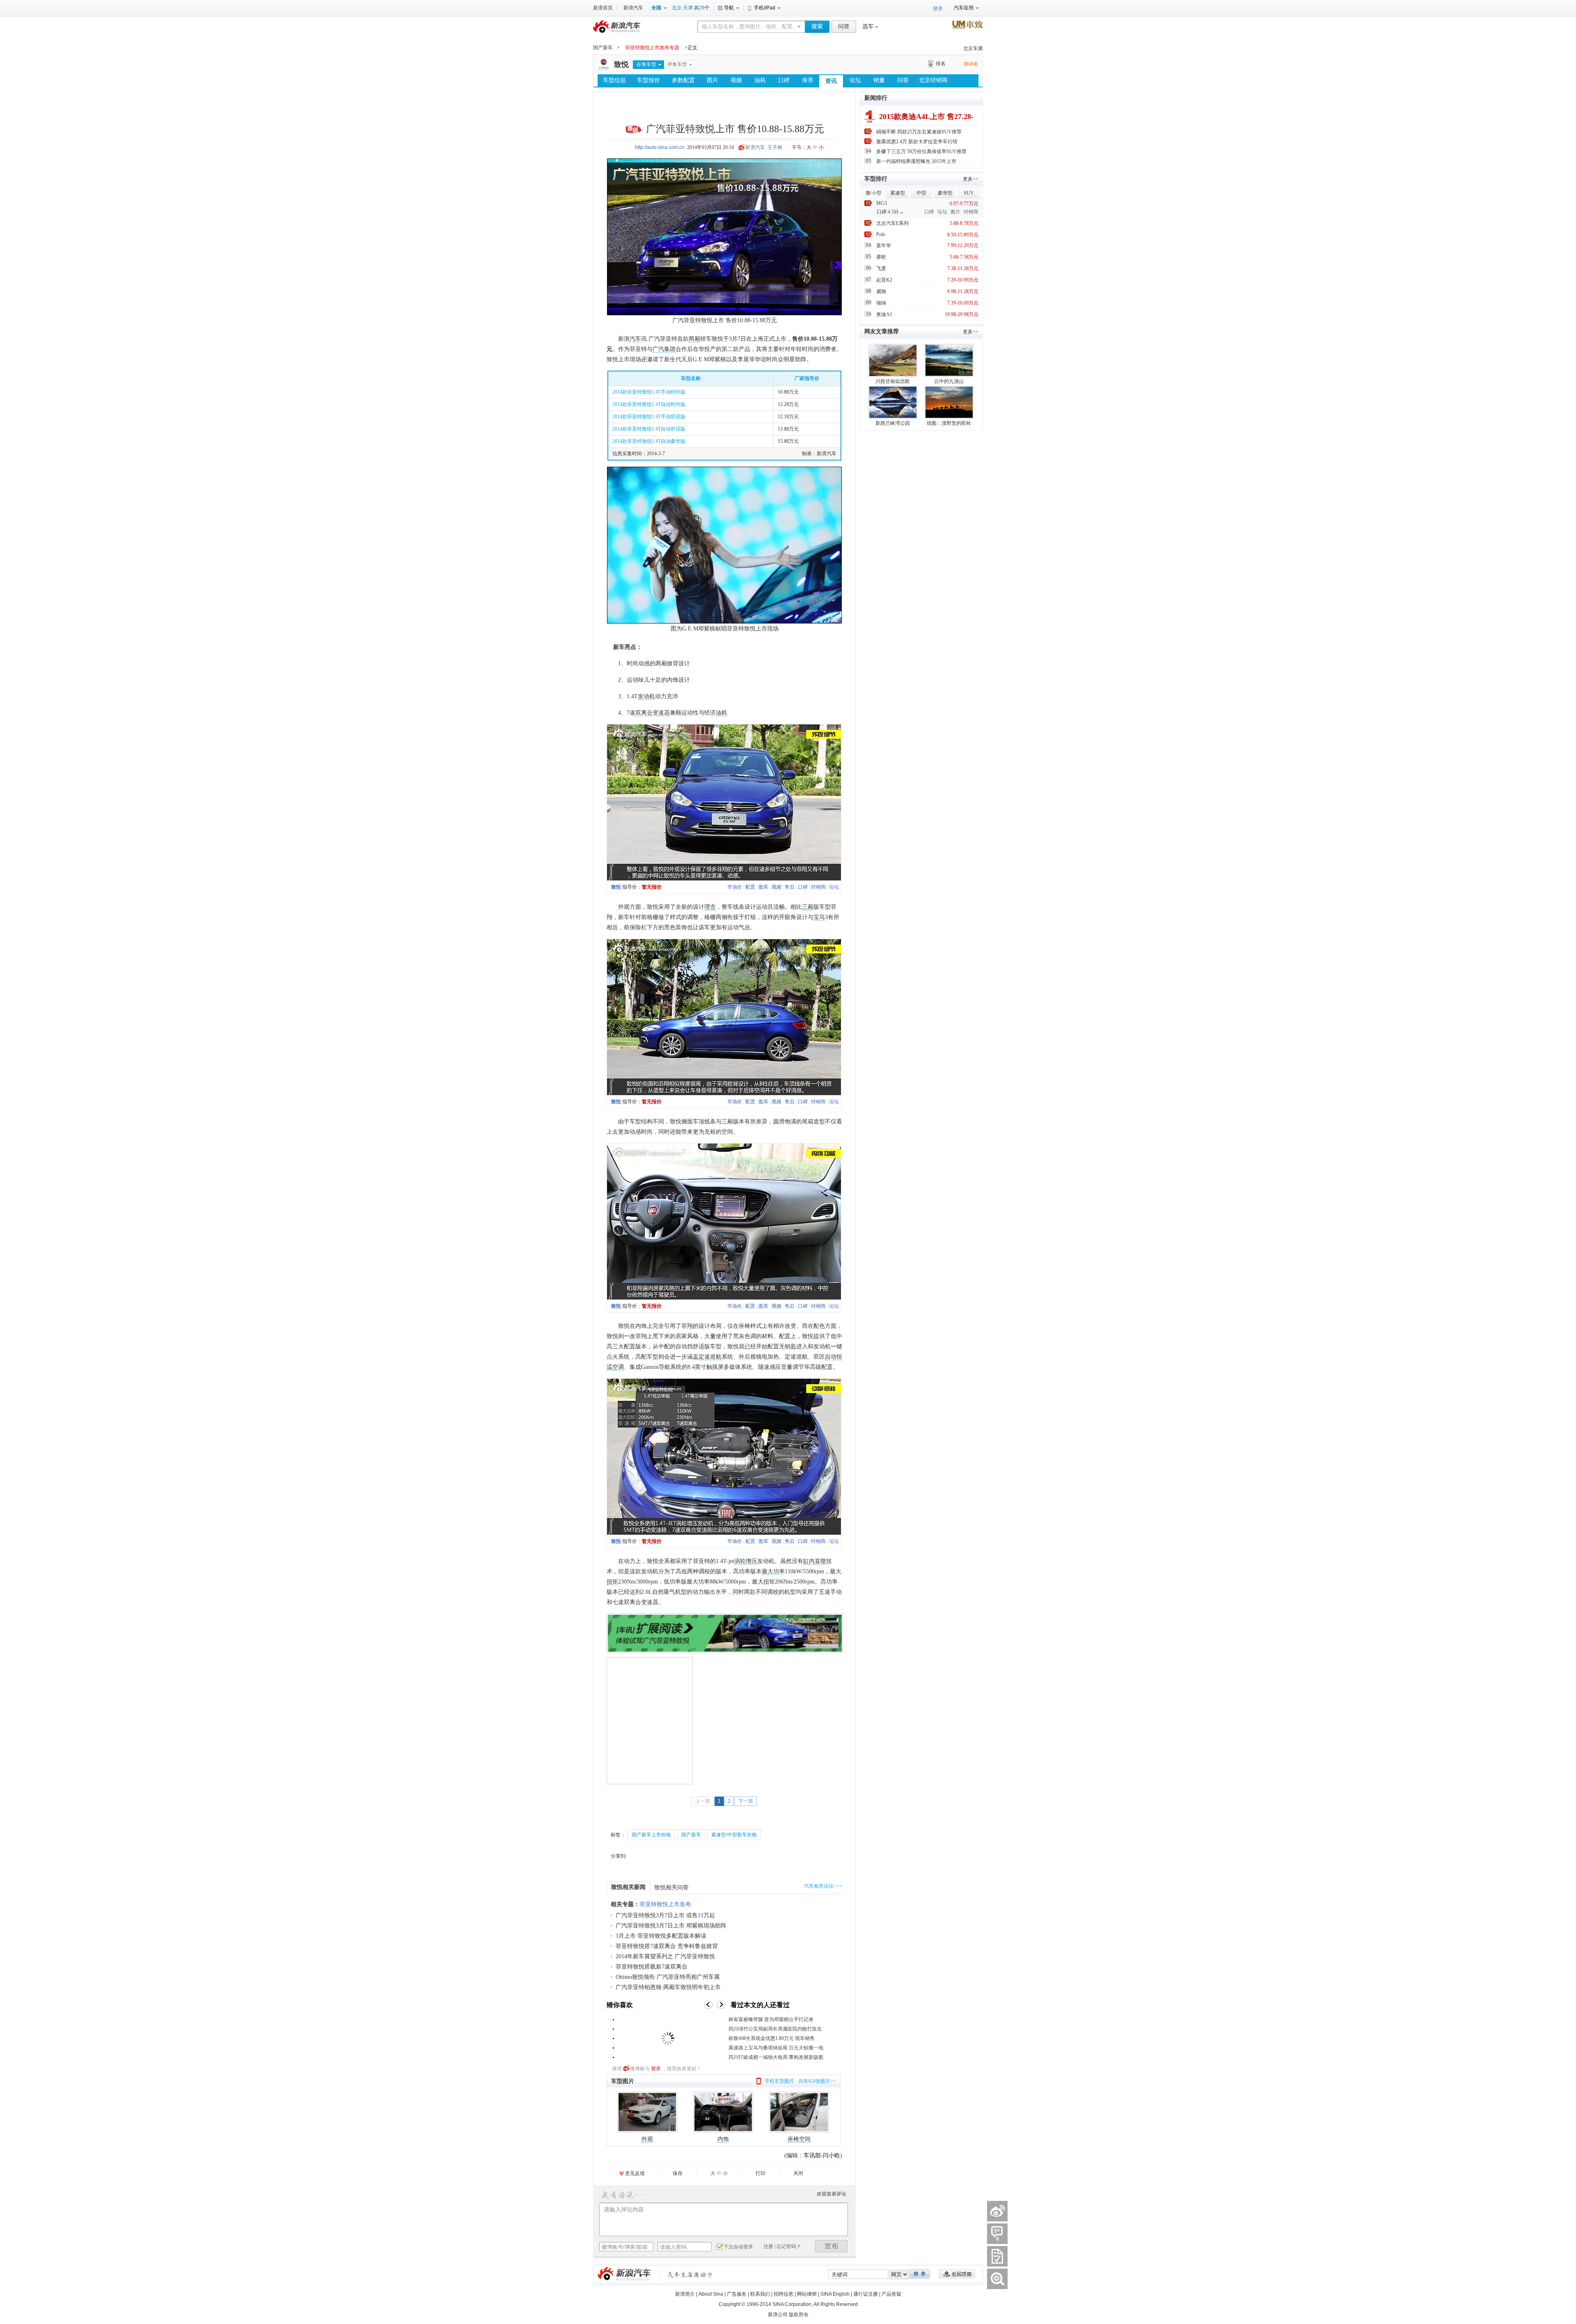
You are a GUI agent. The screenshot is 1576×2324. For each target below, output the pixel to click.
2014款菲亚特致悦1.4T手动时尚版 (649, 392)
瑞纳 (881, 303)
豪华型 (945, 193)
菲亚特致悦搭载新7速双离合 (652, 1967)
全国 (656, 8)
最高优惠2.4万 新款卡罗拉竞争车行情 (917, 142)
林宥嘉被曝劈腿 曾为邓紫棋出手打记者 (771, 2019)
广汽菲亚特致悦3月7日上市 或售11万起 (665, 1915)
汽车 (635, 339)
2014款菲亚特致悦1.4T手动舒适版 (649, 417)
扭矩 (612, 1582)
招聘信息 (783, 2294)
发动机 (646, 696)
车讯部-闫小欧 (822, 2156)
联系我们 (760, 2294)
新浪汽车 (633, 8)
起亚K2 (884, 280)
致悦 (621, 64)
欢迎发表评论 (832, 2194)
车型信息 (614, 80)
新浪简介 (685, 2294)
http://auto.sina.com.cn (660, 147)
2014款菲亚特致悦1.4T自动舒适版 (649, 429)
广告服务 (737, 2294)
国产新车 (603, 48)
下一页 (746, 1801)
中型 (921, 193)
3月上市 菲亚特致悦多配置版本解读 (661, 1936)
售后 (790, 887)
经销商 (818, 887)
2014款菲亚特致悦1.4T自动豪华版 (649, 441)
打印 (761, 2173)
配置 (750, 887)
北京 (677, 8)
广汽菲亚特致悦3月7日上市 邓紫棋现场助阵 (671, 1926)
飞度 (881, 268)
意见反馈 (635, 2173)
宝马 (819, 917)
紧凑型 (898, 193)
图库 (763, 887)
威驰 (881, 291)
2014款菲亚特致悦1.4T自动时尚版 (649, 404)
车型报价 (648, 80)
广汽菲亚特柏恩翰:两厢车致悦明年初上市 (668, 1987)
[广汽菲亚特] (604, 69)
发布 (832, 2246)
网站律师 (807, 2294)
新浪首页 (603, 8)
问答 (844, 26)
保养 (808, 80)
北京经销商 (933, 80)
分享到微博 (997, 2211)
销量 (879, 80)
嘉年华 (884, 245)
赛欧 (881, 257)
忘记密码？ (789, 2246)
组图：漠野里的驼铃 (949, 423)
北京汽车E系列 (892, 223)
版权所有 (799, 2315)
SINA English (835, 2294)
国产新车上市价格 (651, 1835)
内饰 (723, 2139)
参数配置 (683, 80)
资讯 (831, 81)
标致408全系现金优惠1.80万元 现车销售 (772, 2038)
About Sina (711, 2294)
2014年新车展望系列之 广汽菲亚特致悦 (665, 1956)
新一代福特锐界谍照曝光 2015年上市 (916, 161)
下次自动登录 (738, 2247)
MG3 (882, 203)
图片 (712, 80)
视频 (736, 80)
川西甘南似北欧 (893, 381)
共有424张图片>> (817, 2081)
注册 (768, 2246)
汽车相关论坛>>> (823, 1886)
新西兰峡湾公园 (893, 423)
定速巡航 (710, 1357)
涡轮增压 (746, 1561)
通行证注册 (866, 2294)
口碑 (784, 80)
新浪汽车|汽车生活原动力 (690, 2275)
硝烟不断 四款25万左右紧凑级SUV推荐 (919, 132)
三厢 (808, 907)
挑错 (997, 2279)
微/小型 (874, 193)
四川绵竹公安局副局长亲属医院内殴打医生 (775, 2029)
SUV (969, 193)
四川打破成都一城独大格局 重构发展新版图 (776, 2057)
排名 (941, 64)
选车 (868, 26)
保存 (678, 2173)
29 (702, 8)
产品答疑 (891, 2294)
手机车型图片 (779, 2081)
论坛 (855, 80)
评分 (997, 2256)
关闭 (798, 2173)
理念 (710, 907)
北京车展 (973, 48)
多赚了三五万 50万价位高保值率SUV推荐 (921, 151)
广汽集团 (664, 349)
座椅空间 (799, 2139)
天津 (688, 8)
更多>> (971, 179)
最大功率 (773, 1571)
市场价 (735, 887)
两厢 (694, 339)
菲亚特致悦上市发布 (665, 1904)
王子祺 (775, 147)
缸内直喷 (815, 1561)
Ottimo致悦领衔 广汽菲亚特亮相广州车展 (668, 1977)
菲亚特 (692, 320)
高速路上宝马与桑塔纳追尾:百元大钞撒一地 (776, 2048)
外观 (647, 2139)
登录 (656, 2069)
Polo (881, 234)
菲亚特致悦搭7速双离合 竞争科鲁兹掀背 (667, 1946)
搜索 (817, 26)
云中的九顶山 (949, 381)
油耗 (760, 80)
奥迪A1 (884, 314)
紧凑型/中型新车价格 (734, 1835)
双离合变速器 (653, 713)
